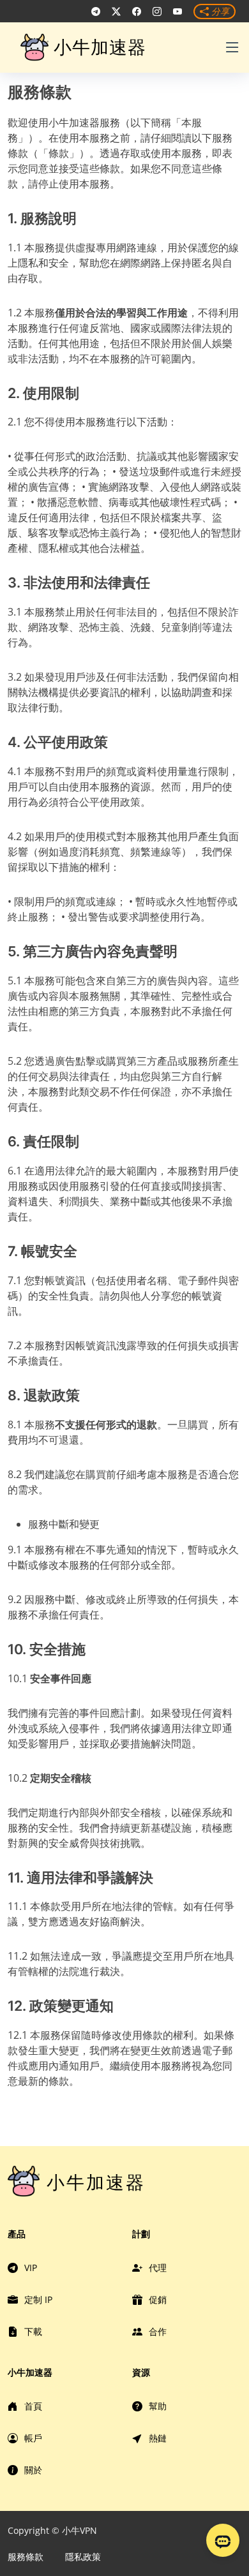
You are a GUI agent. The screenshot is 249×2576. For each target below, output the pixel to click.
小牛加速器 (100, 47)
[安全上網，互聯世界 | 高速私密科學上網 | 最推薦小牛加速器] (96, 11)
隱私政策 (83, 2557)
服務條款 (26, 2557)
